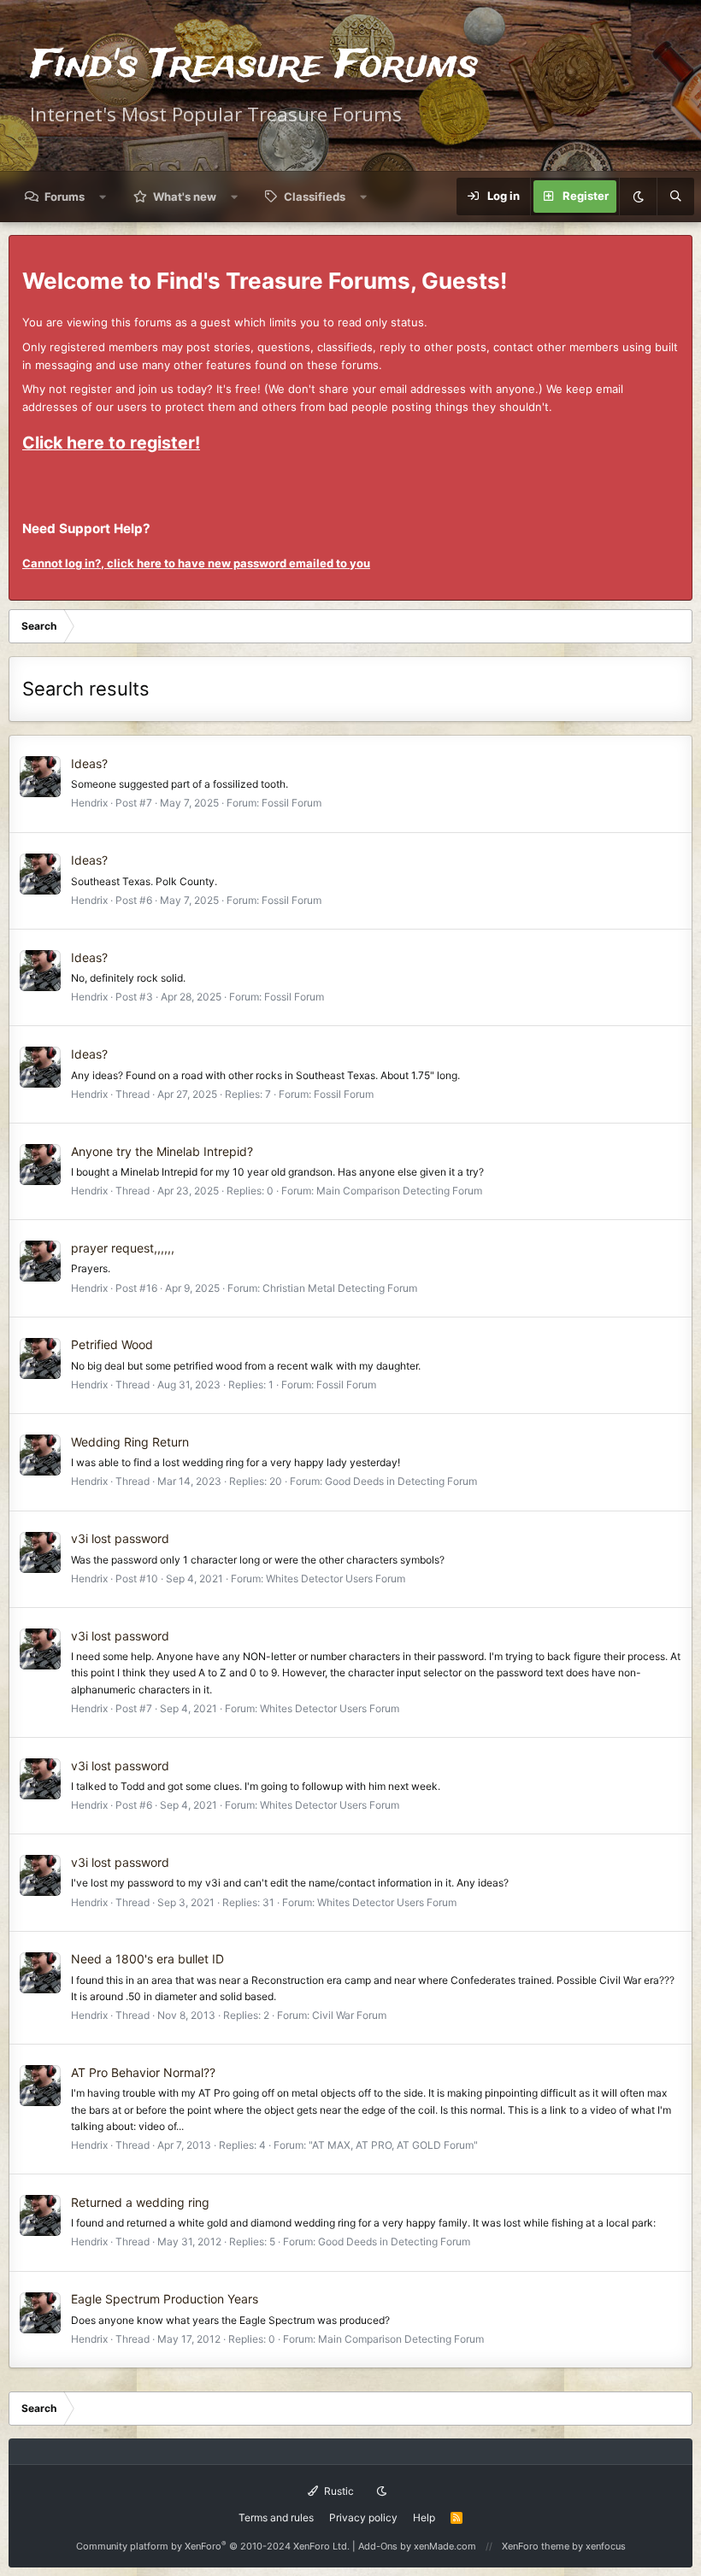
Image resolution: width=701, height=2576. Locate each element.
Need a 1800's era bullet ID (147, 1959)
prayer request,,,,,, (123, 1248)
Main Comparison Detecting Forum (399, 1191)
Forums (65, 197)
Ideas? (89, 763)
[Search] (675, 197)
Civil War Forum (349, 2015)
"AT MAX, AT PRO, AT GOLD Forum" (393, 2145)
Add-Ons (378, 2546)
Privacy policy (363, 2517)
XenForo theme (536, 2546)
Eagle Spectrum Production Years (165, 2299)
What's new (185, 197)
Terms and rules (276, 2517)
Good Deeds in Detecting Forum (401, 1481)
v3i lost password (120, 1538)
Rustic (338, 2491)
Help (424, 2517)
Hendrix (89, 803)
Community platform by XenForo (213, 2546)
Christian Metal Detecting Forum (340, 1288)
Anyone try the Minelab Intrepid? (162, 1151)
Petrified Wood (112, 1344)
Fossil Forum (292, 803)
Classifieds (315, 197)
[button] (103, 197)
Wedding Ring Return (130, 1442)
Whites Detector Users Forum (336, 1578)
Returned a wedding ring (140, 2202)
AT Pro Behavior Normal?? (143, 2072)
